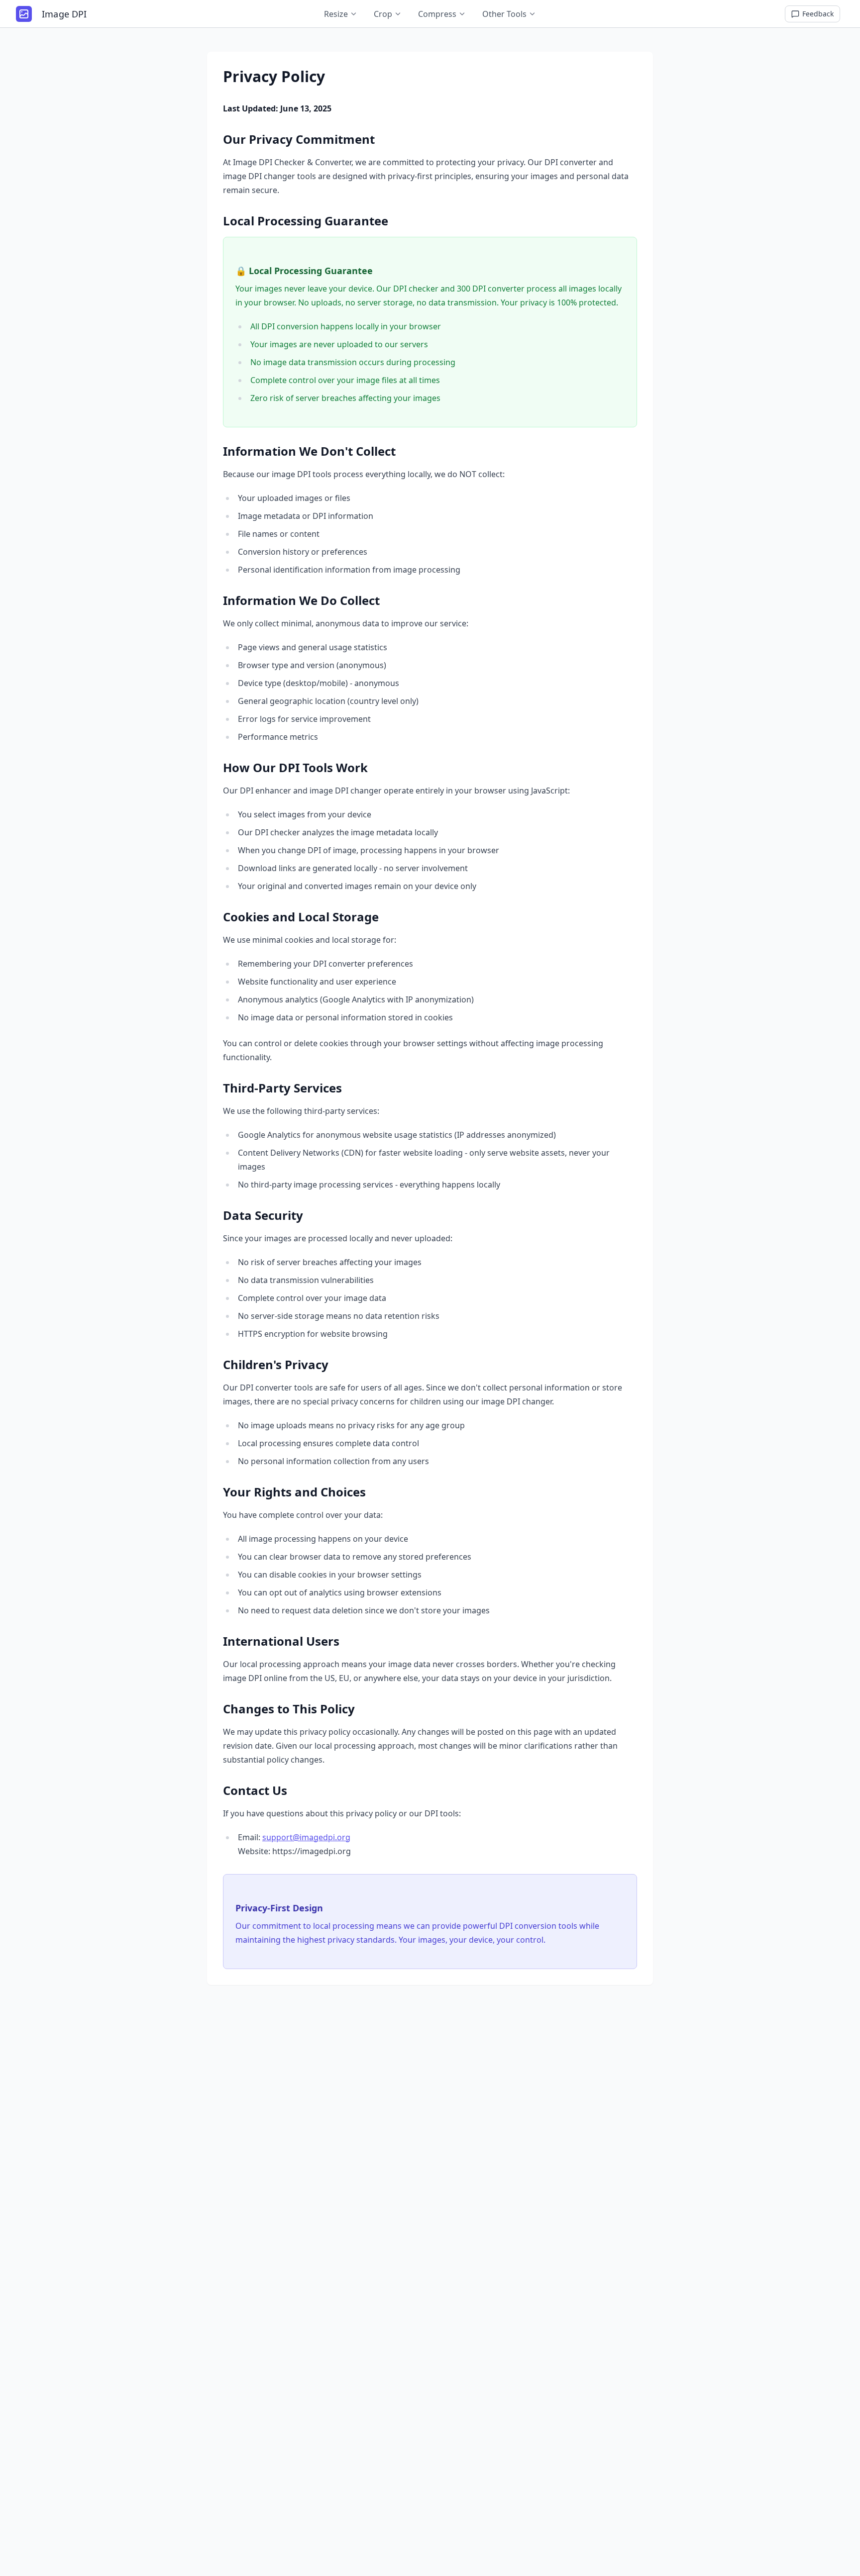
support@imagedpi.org (306, 1837)
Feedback (818, 14)
